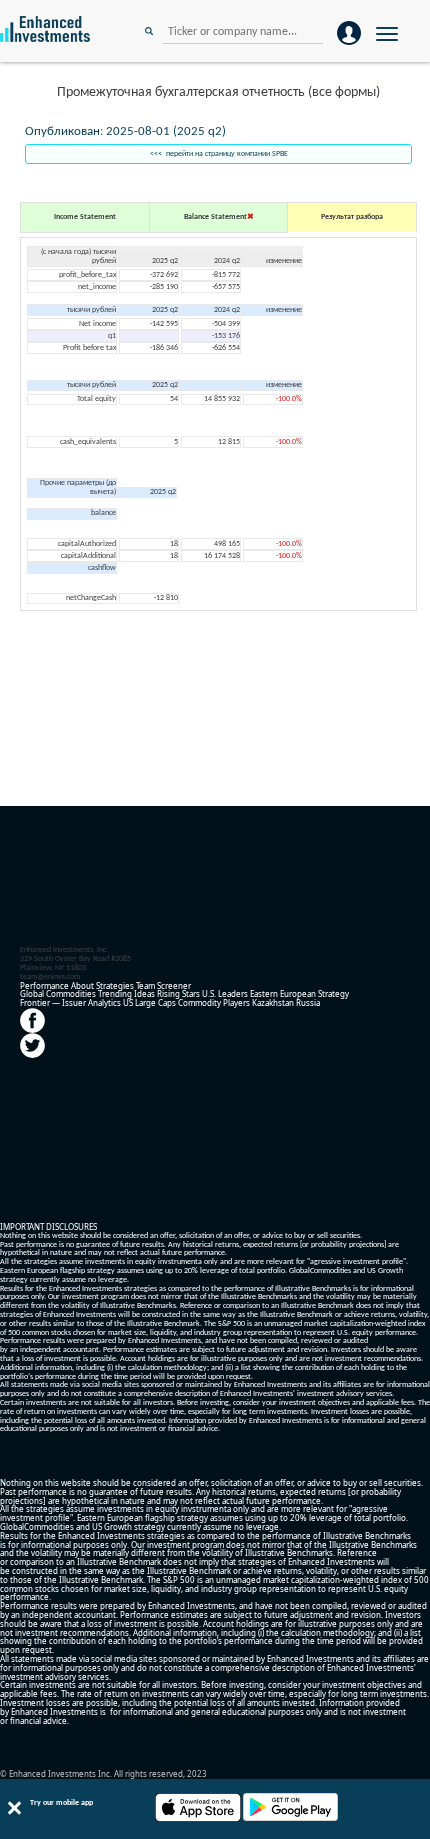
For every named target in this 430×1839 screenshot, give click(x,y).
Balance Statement (215, 217)
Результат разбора (352, 217)
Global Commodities (58, 993)
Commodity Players (214, 1002)
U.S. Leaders (225, 993)
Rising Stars (178, 993)
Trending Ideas (126, 993)
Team (145, 985)
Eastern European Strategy (299, 993)
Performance (44, 985)
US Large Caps (149, 1002)
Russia (308, 1002)
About (82, 985)
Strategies (115, 985)
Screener (174, 985)
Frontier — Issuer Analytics (70, 1002)
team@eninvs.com (50, 977)
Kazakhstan (273, 1002)
